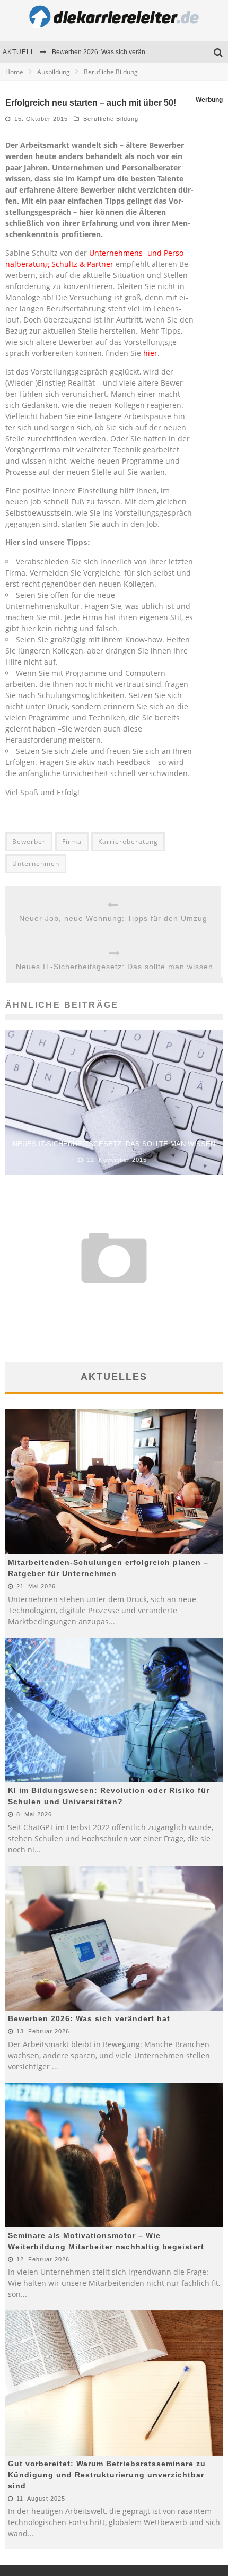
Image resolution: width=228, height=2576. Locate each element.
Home (14, 72)
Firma (72, 842)
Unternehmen (36, 863)
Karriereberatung (128, 842)
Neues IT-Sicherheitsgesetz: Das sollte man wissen (115, 967)
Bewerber (29, 842)
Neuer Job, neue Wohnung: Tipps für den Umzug (113, 918)
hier (150, 353)
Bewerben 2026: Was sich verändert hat (109, 52)
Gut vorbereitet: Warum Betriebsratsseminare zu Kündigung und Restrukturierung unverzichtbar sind (107, 2475)
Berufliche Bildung (111, 119)
